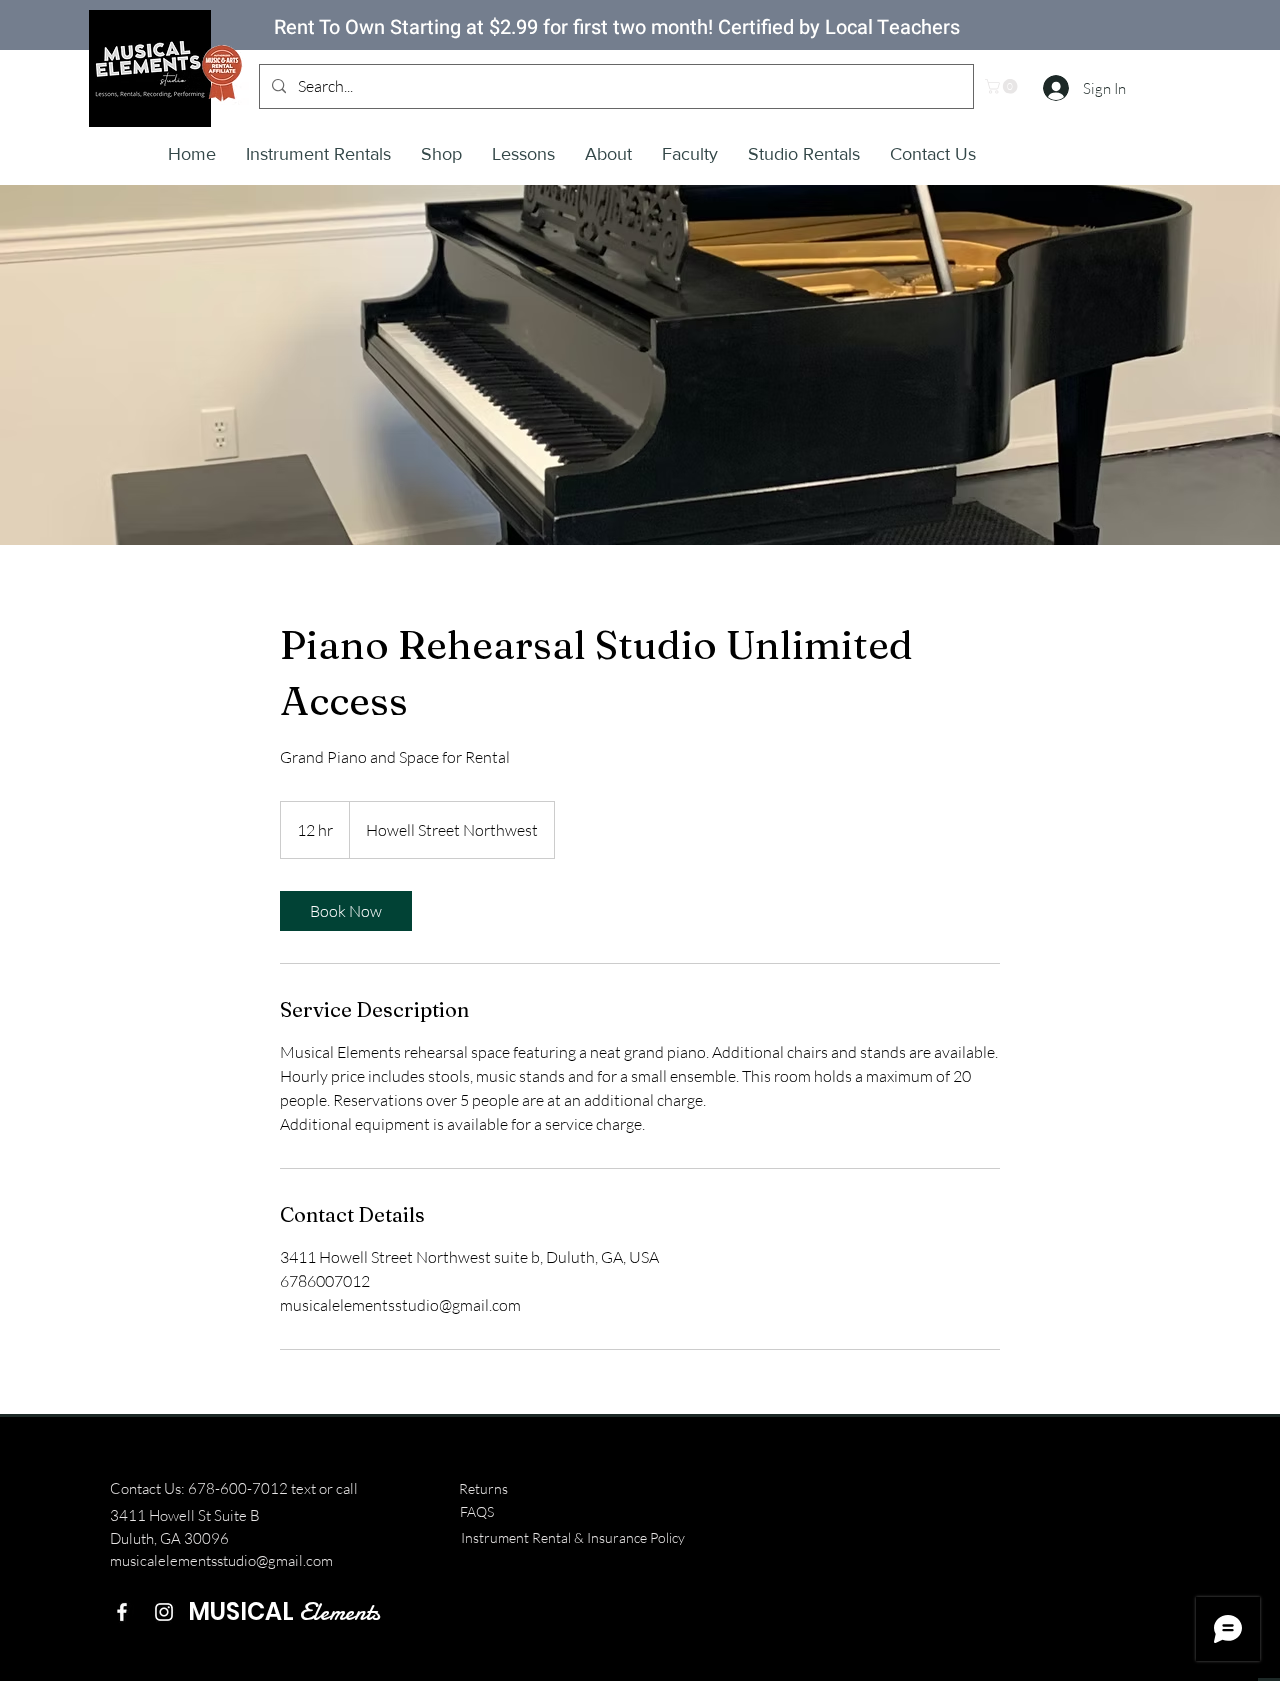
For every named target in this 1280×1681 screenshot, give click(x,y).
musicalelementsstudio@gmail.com (221, 1560)
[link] (346, 911)
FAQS (477, 1511)
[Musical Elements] (164, 1612)
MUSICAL (284, 1611)
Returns (483, 1488)
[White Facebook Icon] (122, 1612)
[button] (1003, 86)
